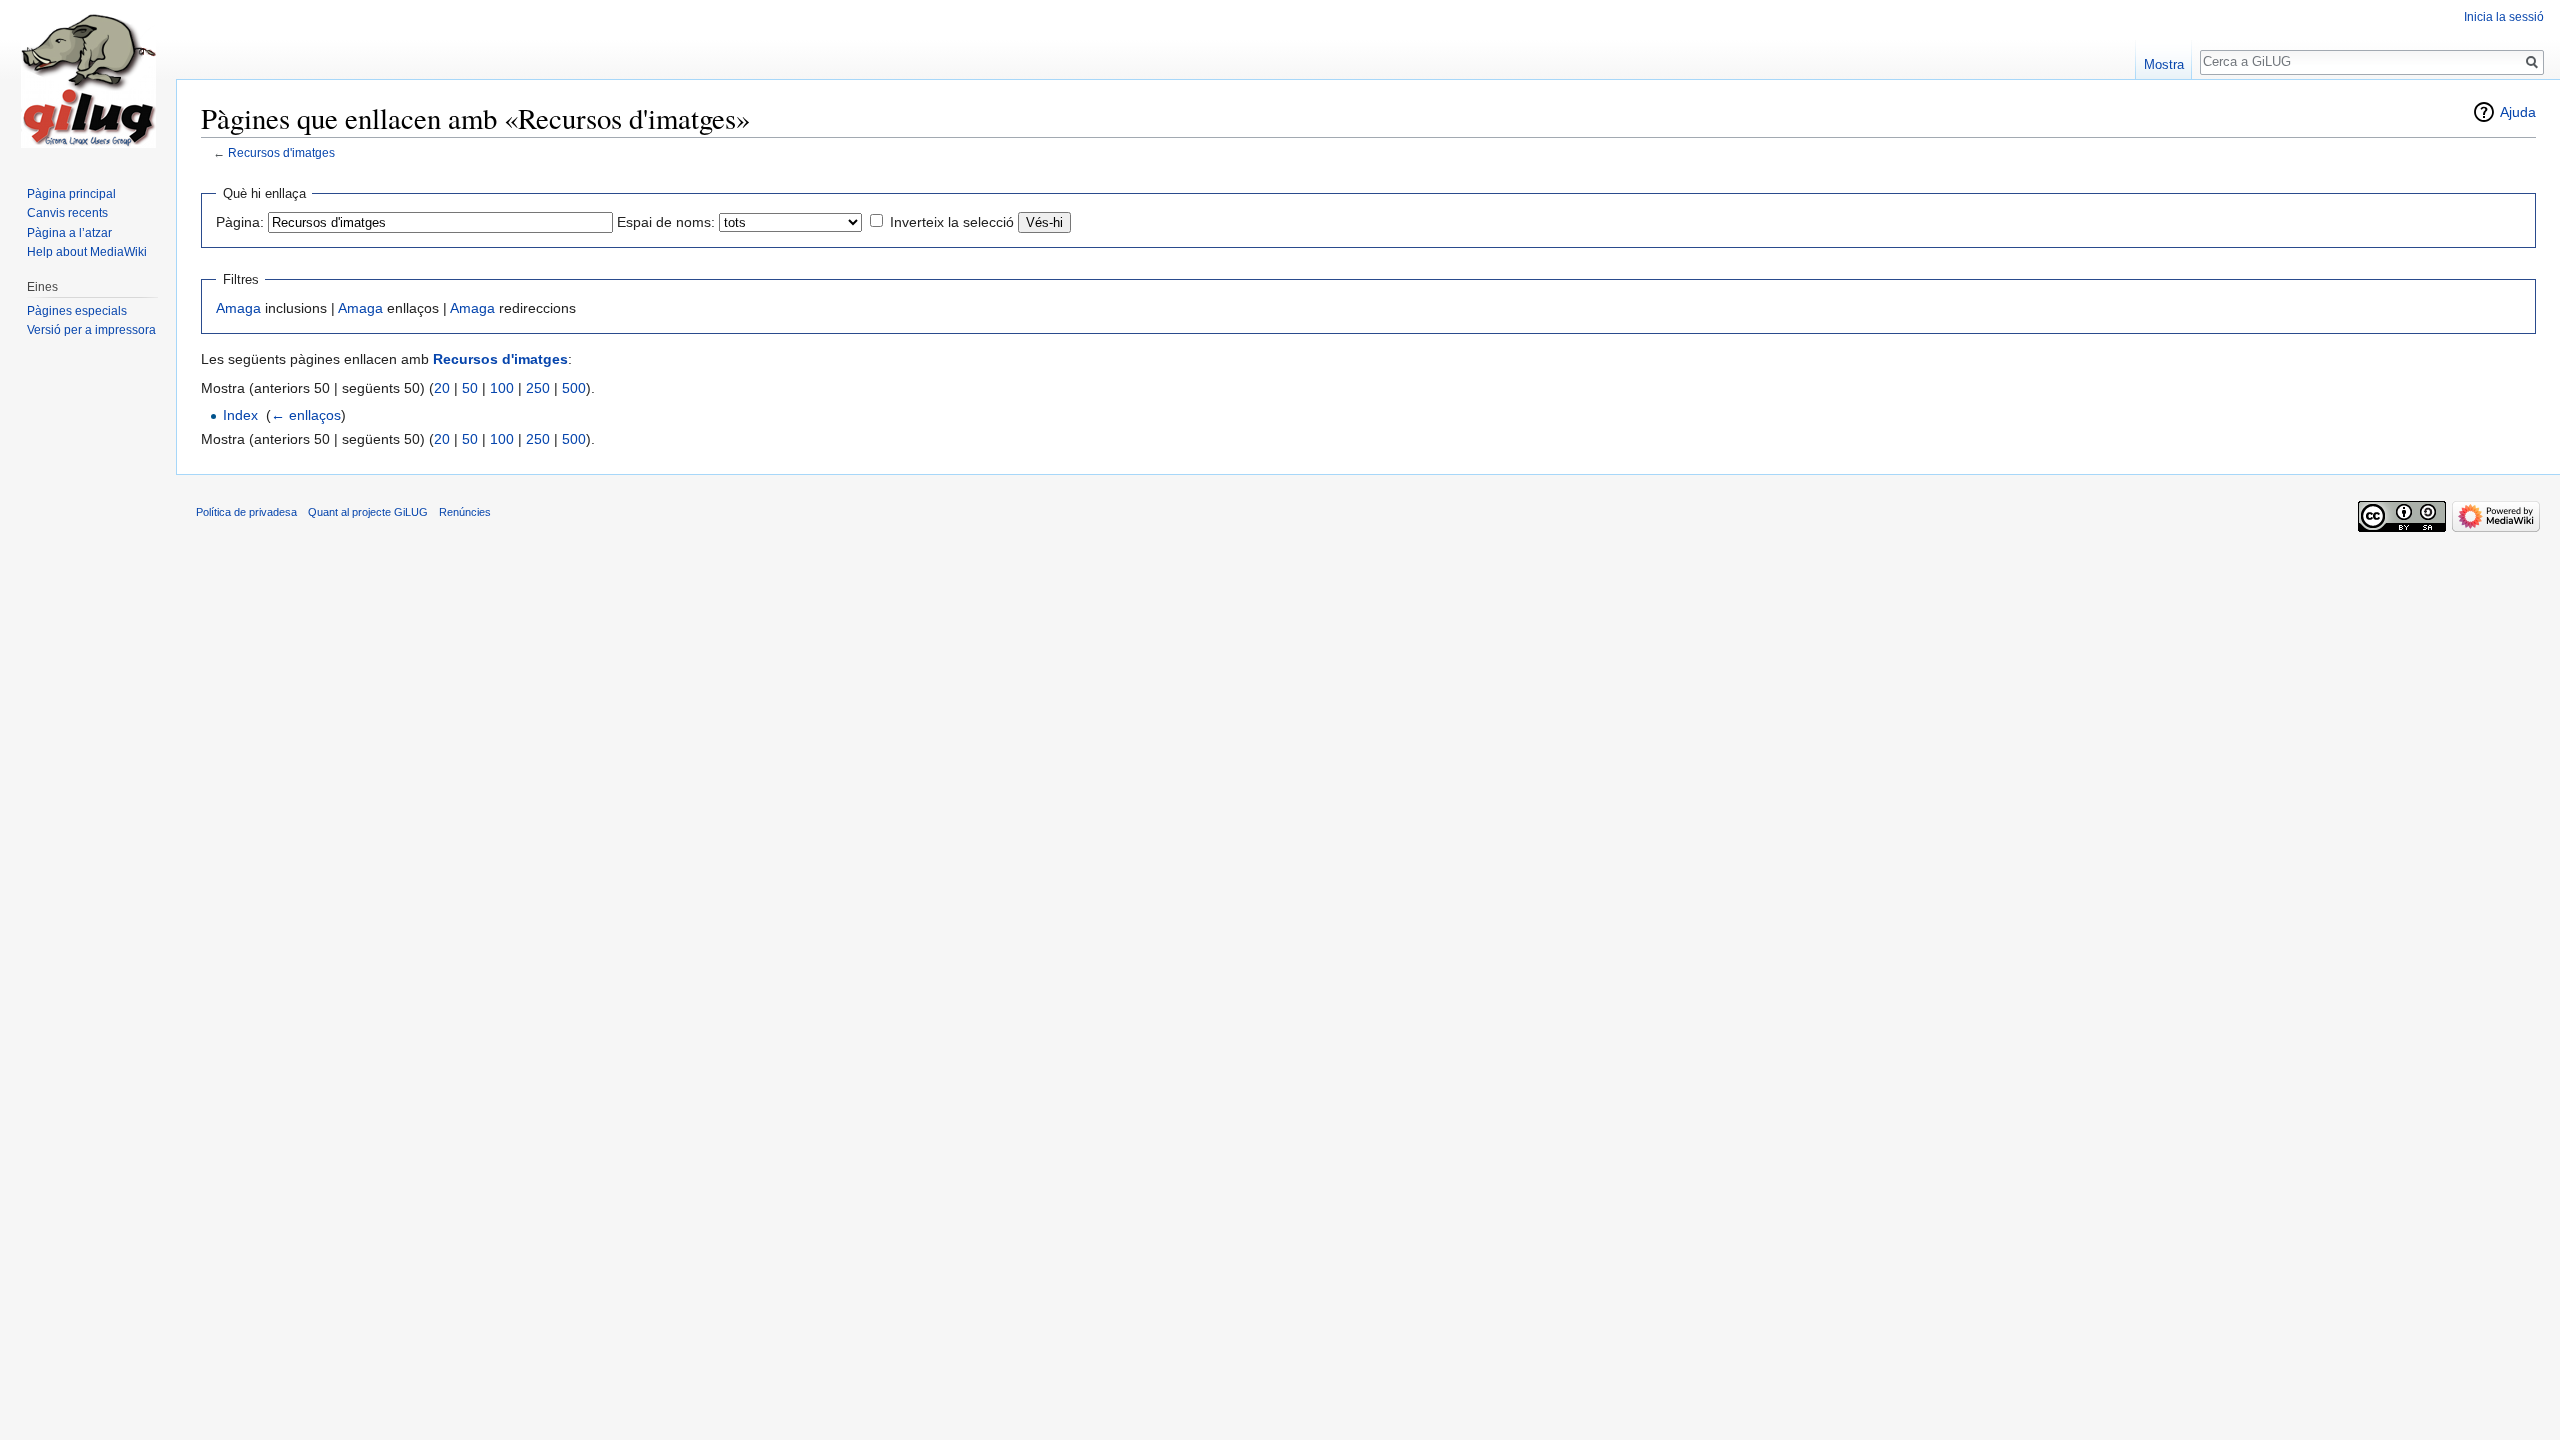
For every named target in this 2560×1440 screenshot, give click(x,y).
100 (502, 388)
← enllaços (306, 415)
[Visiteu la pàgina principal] (88, 80)
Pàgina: (240, 222)
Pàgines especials (77, 311)
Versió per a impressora (91, 330)
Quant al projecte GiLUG (368, 512)
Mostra (2164, 64)
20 (442, 388)
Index (240, 415)
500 (574, 388)
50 (470, 388)
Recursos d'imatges (281, 152)
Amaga (238, 308)
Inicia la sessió (2504, 17)
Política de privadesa (246, 512)
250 (538, 388)
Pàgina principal (71, 194)
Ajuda (2518, 112)
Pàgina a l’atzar (69, 233)
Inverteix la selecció (952, 222)
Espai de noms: (666, 222)
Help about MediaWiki (87, 252)
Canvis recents (67, 213)
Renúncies (465, 512)
